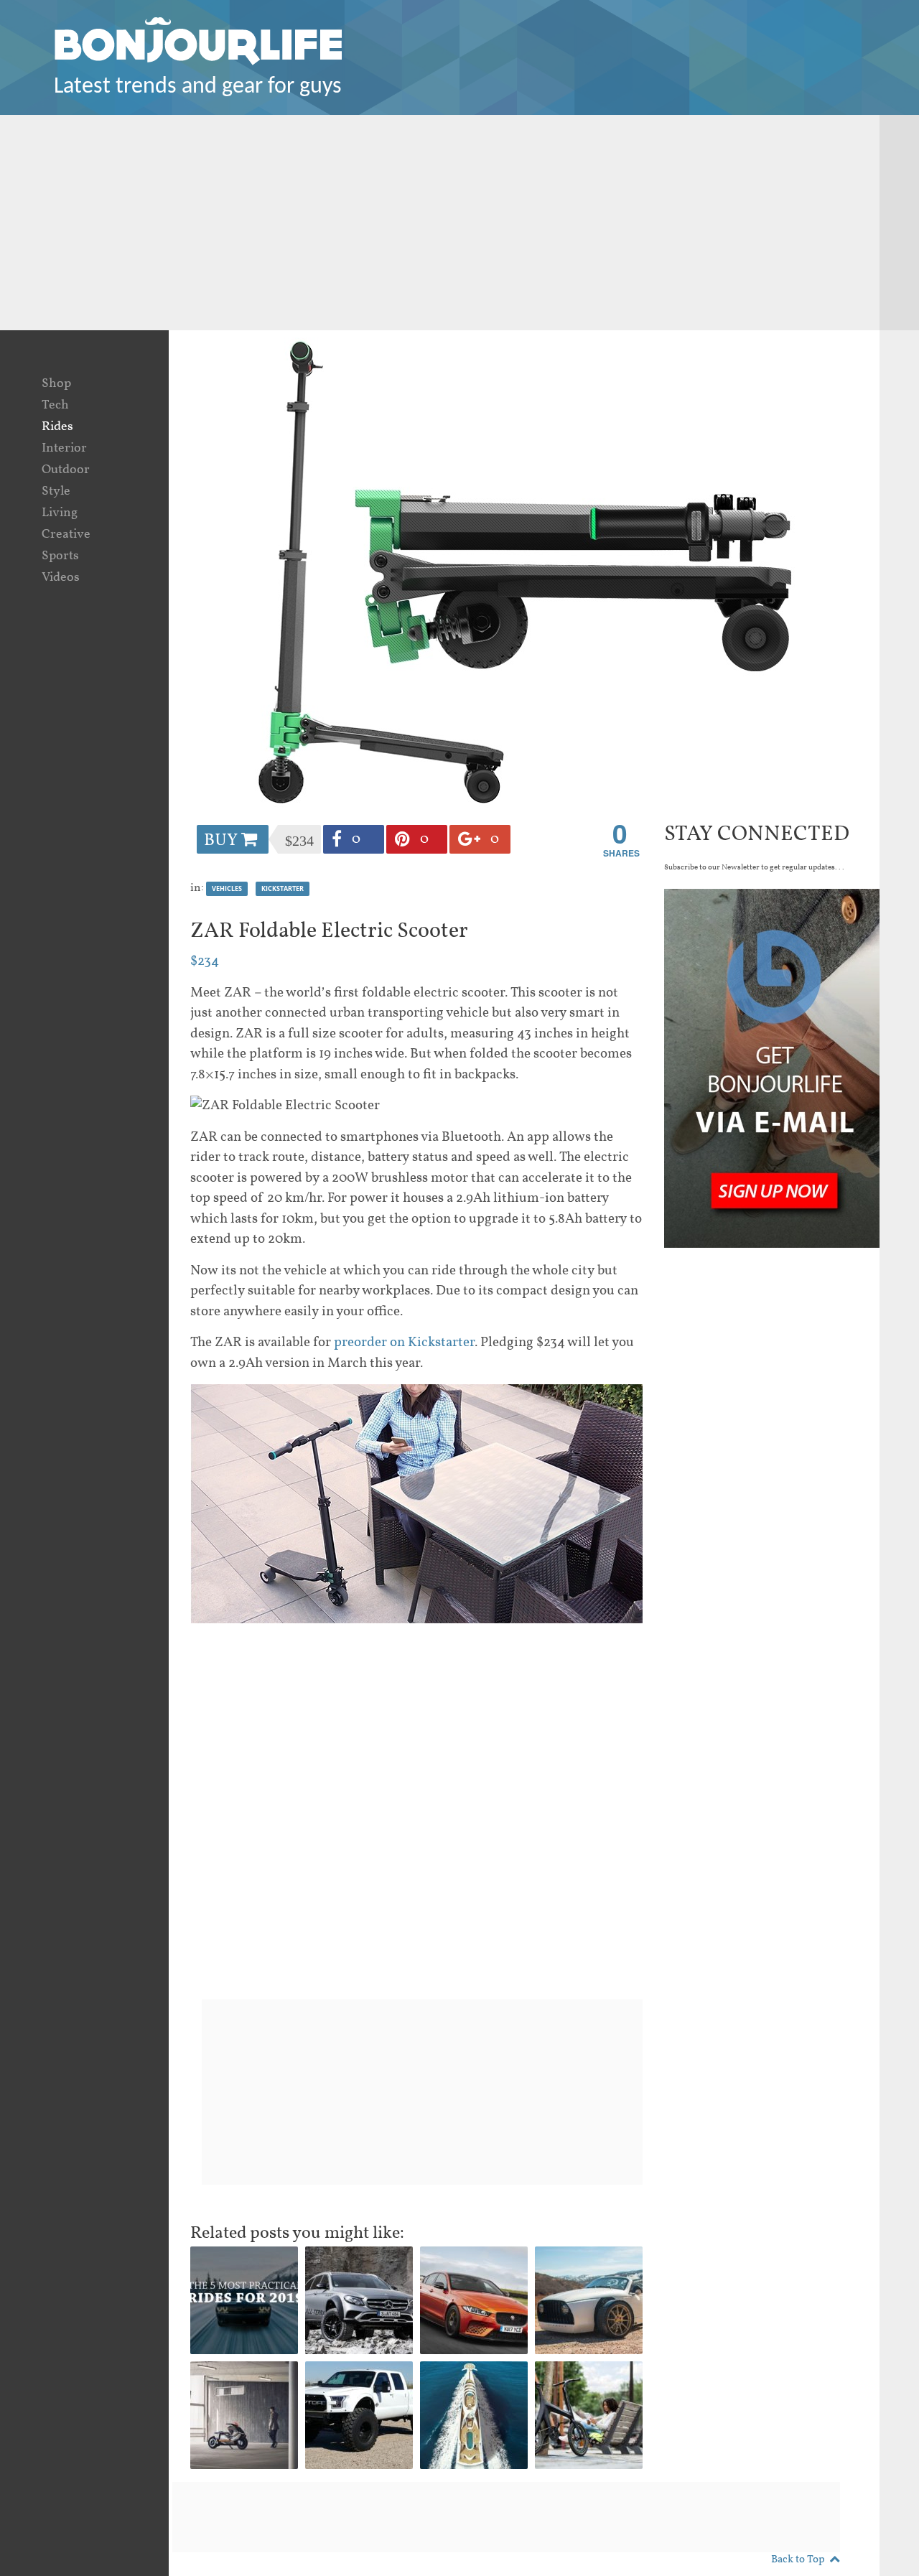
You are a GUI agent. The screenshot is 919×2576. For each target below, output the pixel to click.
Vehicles (227, 888)
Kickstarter (283, 888)
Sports (60, 556)
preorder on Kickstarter (404, 1343)
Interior (64, 448)
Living (60, 513)
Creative (66, 535)
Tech (55, 405)
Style (56, 491)
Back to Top (798, 2560)
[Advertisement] (459, 223)
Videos (61, 578)
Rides (57, 427)
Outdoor (66, 470)
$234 (205, 961)
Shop (56, 384)
